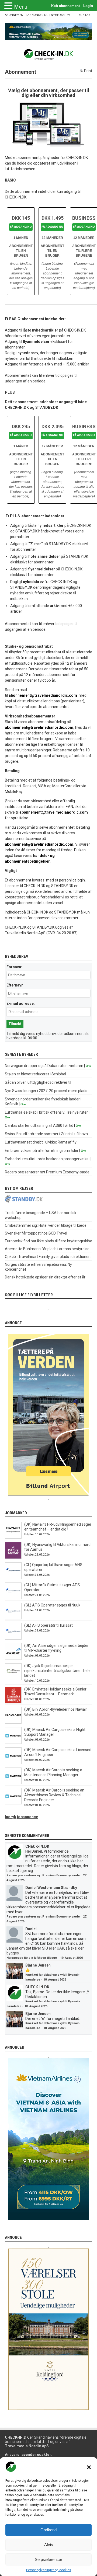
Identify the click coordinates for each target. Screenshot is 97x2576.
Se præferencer (48, 2559)
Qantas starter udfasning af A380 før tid (39, 1125)
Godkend (48, 2530)
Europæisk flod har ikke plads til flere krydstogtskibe (48, 1241)
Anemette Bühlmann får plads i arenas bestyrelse (47, 1249)
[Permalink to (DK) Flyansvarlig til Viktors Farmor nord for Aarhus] (13, 1557)
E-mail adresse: (21, 1003)
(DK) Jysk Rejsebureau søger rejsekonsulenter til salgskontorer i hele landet (57, 1671)
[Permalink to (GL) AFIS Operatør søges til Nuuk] (13, 1618)
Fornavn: (14, 967)
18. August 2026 (55, 1980)
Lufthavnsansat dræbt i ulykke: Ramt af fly (41, 1142)
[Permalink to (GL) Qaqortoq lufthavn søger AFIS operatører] (13, 1578)
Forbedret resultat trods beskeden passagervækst (47, 1159)
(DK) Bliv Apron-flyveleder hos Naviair (56, 1709)
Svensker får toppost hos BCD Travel (36, 1233)
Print (88, 71)
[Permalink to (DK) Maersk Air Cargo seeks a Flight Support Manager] (13, 1742)
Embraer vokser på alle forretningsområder (42, 1151)
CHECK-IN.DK (37, 1846)
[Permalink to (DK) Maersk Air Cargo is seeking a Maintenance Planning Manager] (13, 1783)
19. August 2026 (71, 1958)
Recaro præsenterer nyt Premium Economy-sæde (47, 1172)
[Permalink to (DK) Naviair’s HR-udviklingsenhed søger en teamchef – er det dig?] (13, 1537)
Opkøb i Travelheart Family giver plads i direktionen (48, 1257)
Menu (21, 7)
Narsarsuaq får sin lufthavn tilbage (32, 1958)
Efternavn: (15, 985)
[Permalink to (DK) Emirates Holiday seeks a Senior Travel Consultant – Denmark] (13, 1702)
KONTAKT (85, 15)
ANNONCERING (38, 15)
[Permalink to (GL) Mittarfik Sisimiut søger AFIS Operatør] (13, 1598)
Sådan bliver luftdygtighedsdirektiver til (38, 1082)
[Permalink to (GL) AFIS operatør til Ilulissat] (13, 1638)
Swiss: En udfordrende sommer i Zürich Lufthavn (46, 1134)
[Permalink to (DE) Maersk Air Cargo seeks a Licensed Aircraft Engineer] (13, 1763)
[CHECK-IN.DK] (49, 56)
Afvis (49, 2545)
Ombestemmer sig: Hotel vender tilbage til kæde (46, 1225)
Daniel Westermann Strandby (51, 1888)
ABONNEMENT (15, 15)
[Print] (82, 71)
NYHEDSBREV (60, 15)
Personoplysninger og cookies (49, 2570)
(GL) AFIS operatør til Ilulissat (48, 1625)
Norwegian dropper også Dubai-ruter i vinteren (44, 1066)
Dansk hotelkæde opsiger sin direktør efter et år (45, 1277)
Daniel (31, 1929)
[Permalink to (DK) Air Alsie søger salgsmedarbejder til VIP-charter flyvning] (13, 1658)
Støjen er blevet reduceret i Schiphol (35, 1074)
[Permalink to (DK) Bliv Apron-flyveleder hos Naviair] (13, 1722)
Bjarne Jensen (38, 1965)
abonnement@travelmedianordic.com (43, 695)
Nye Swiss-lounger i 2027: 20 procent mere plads (46, 1091)
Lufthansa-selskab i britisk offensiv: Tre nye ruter (46, 1112)
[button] (89, 2467)
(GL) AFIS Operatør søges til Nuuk (52, 1605)
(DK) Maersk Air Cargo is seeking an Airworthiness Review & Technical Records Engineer (54, 1795)
